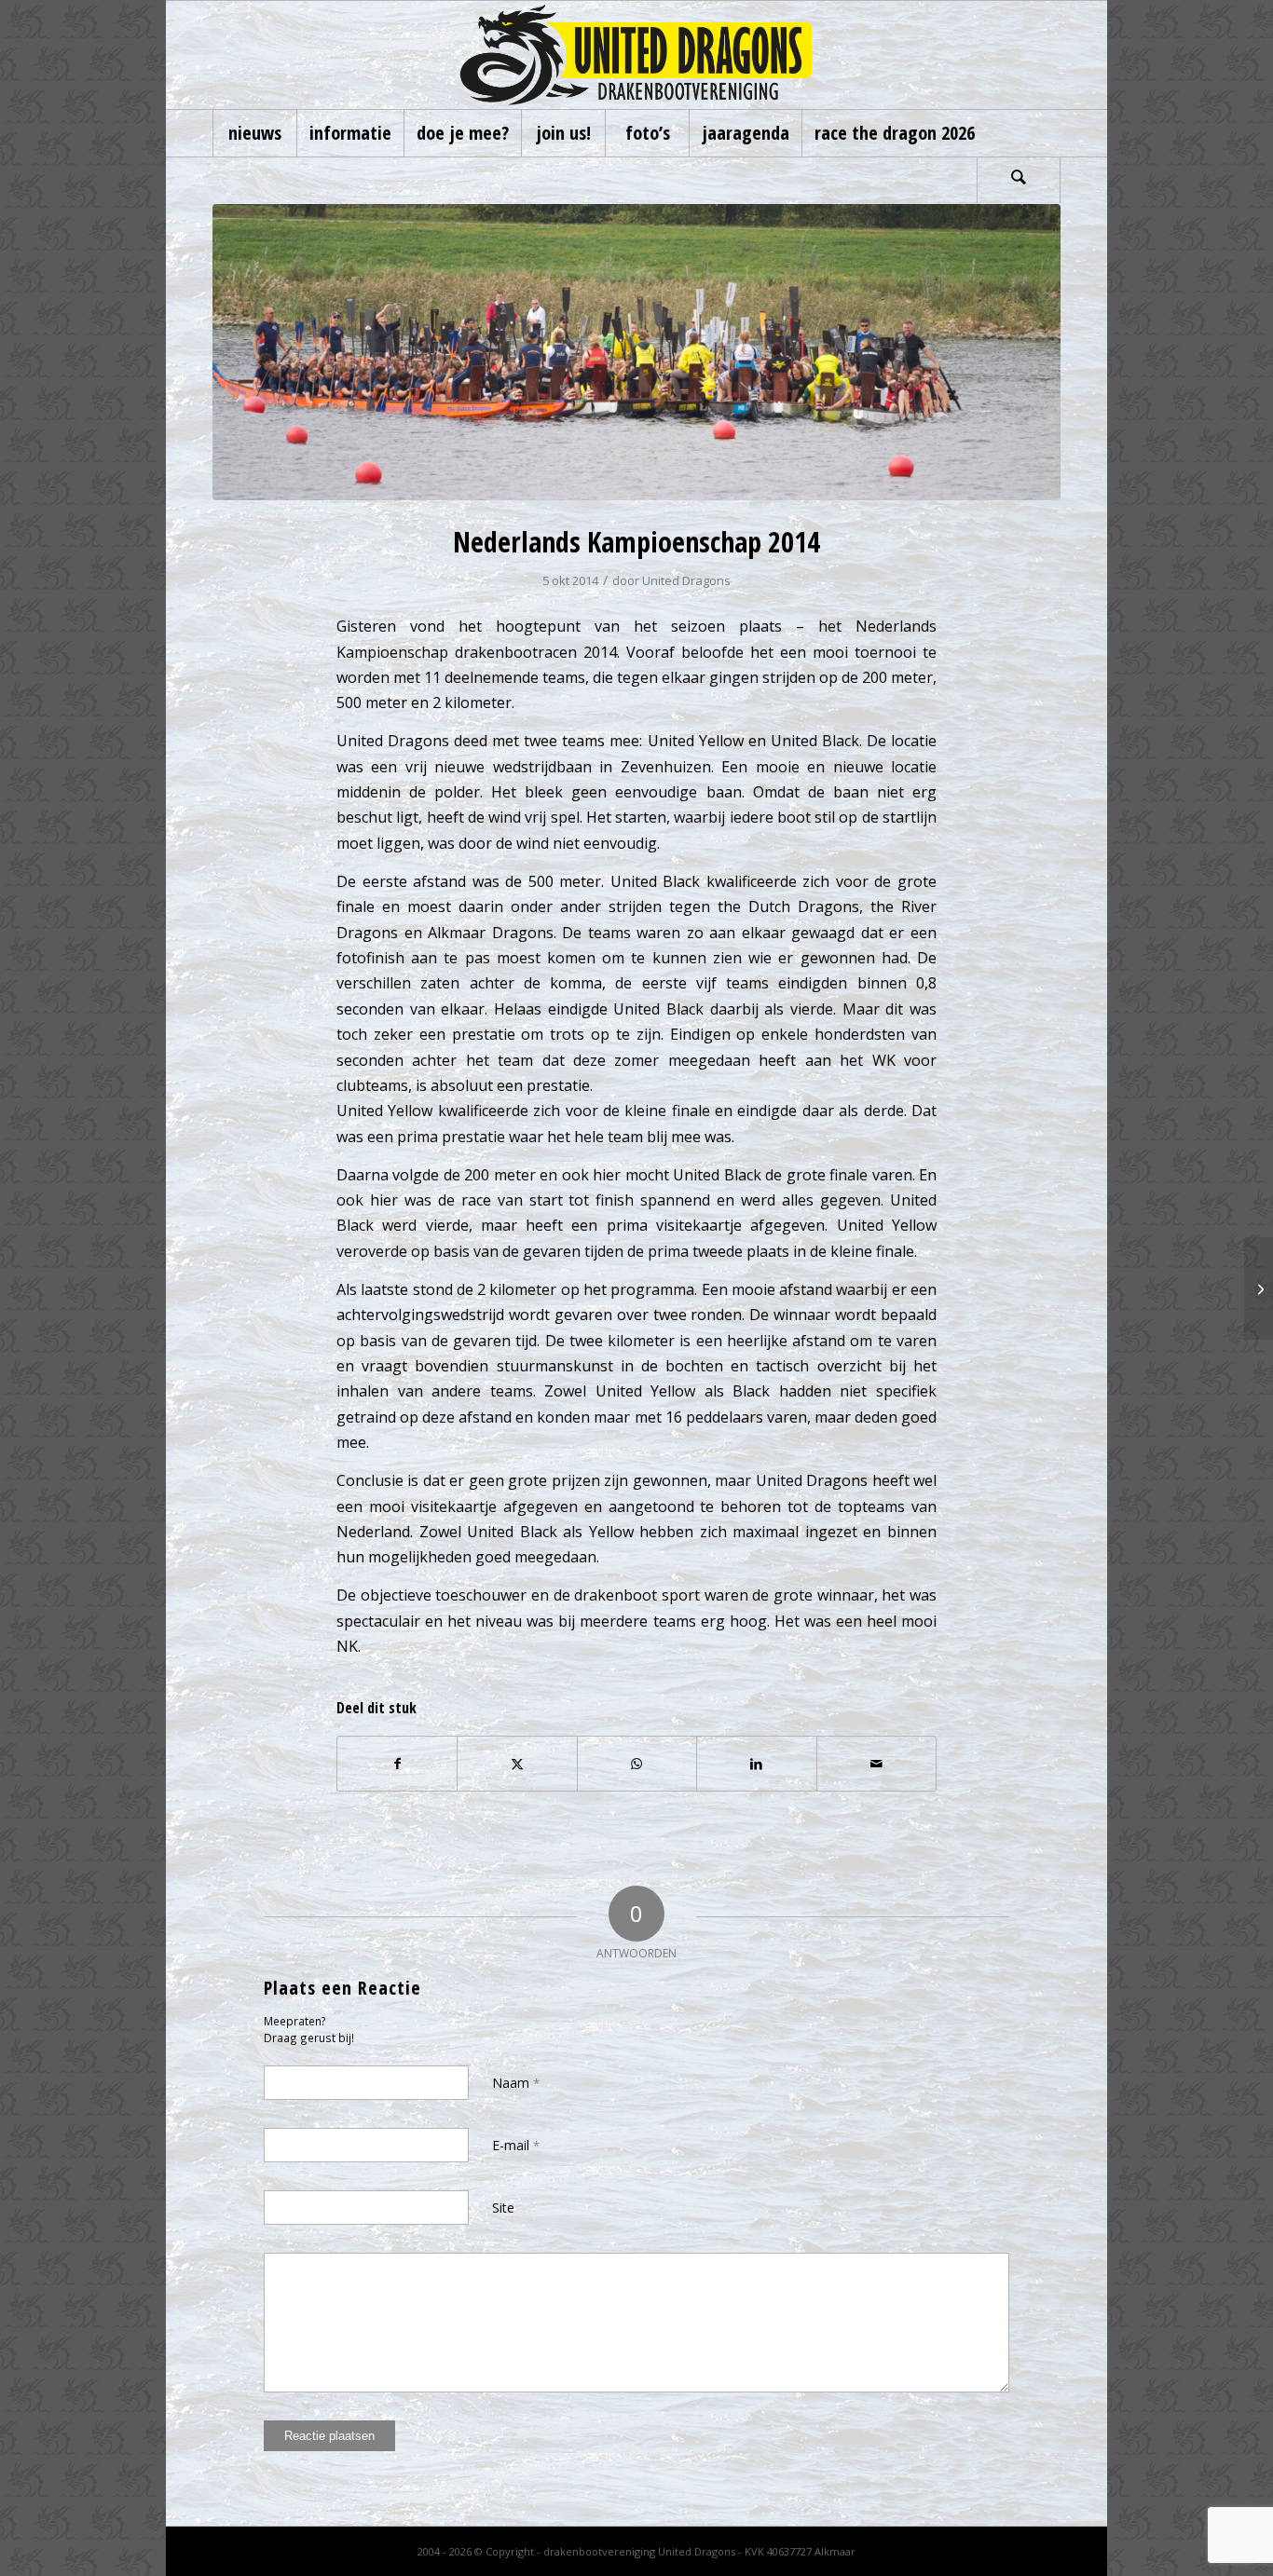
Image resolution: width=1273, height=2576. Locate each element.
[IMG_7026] (636, 352)
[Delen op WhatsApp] (637, 1764)
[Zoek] (1019, 180)
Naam (516, 2083)
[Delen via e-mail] (876, 1764)
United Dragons (686, 580)
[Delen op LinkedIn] (756, 1764)
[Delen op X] (517, 1764)
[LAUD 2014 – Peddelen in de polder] (1259, 1288)
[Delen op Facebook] (397, 1764)
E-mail (516, 2145)
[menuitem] (254, 133)
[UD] (636, 55)
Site (503, 2208)
